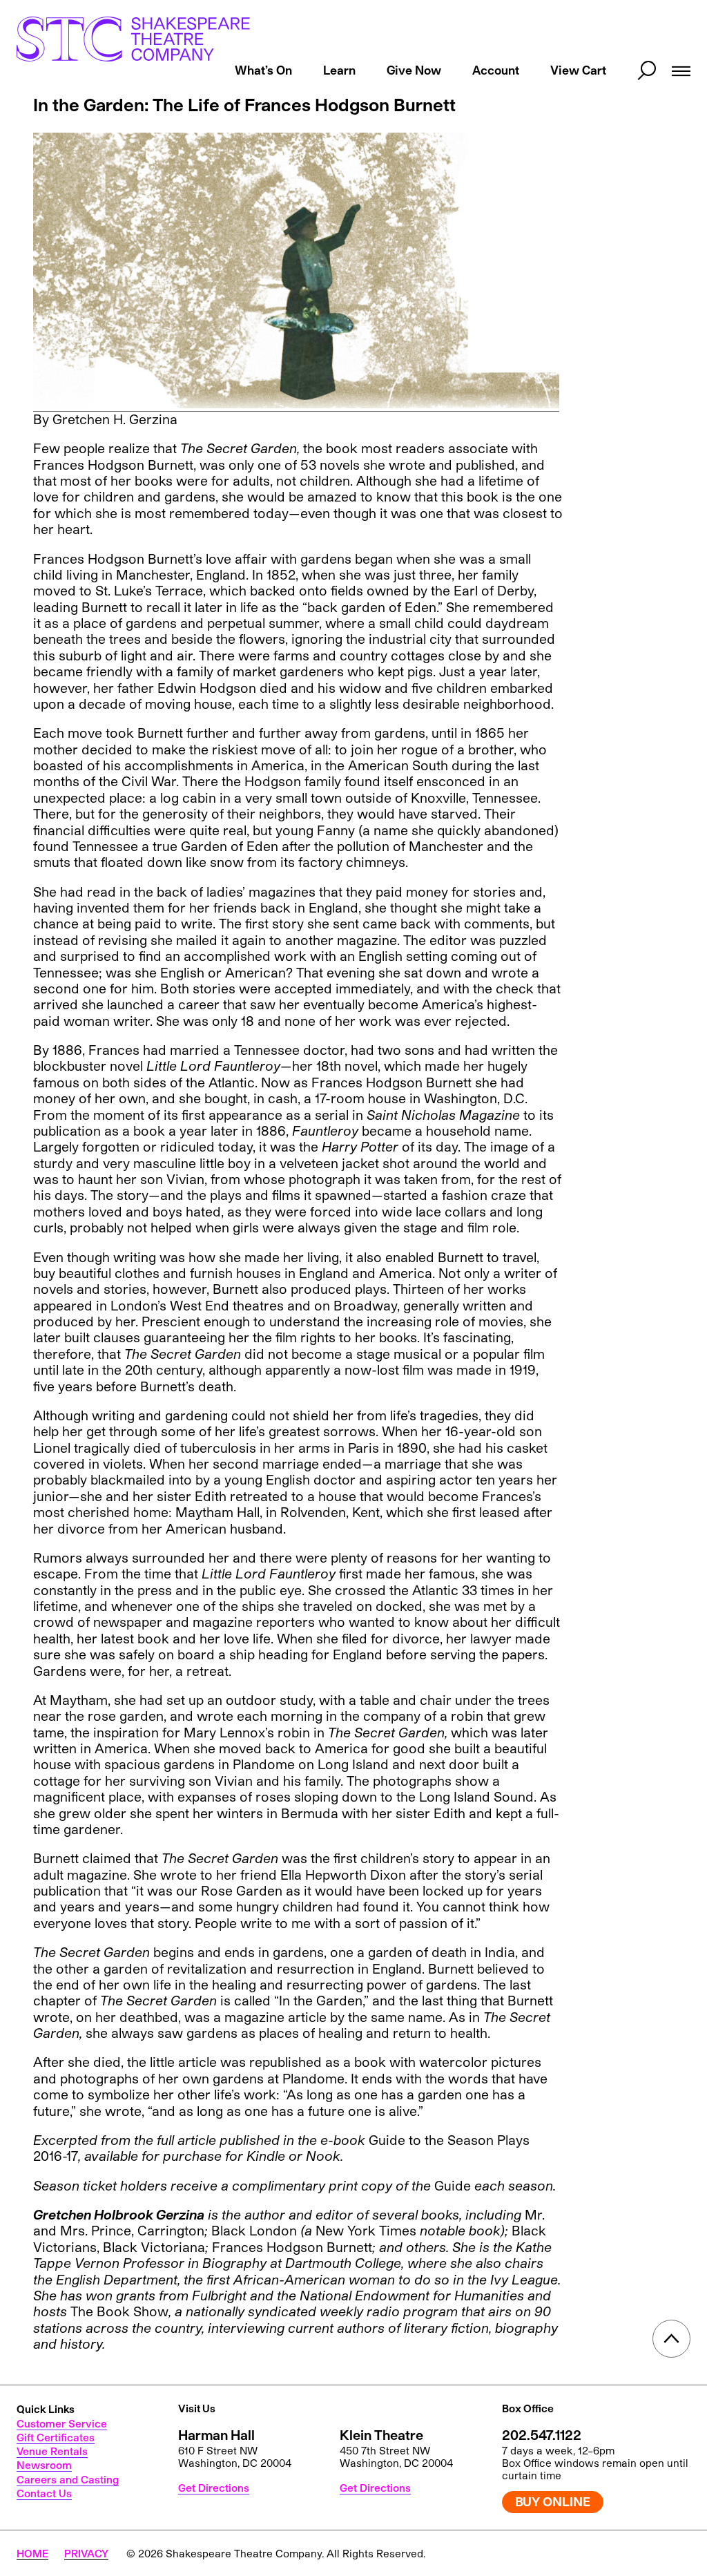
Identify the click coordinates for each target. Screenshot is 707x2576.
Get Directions (214, 2488)
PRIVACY (86, 2553)
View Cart (578, 70)
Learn (339, 70)
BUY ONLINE (553, 2501)
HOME (32, 2553)
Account (496, 70)
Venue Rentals (52, 2451)
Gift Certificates (56, 2437)
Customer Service (62, 2423)
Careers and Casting (68, 2479)
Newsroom (44, 2465)
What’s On (263, 70)
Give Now (414, 70)
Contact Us (44, 2493)
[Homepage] (133, 39)
